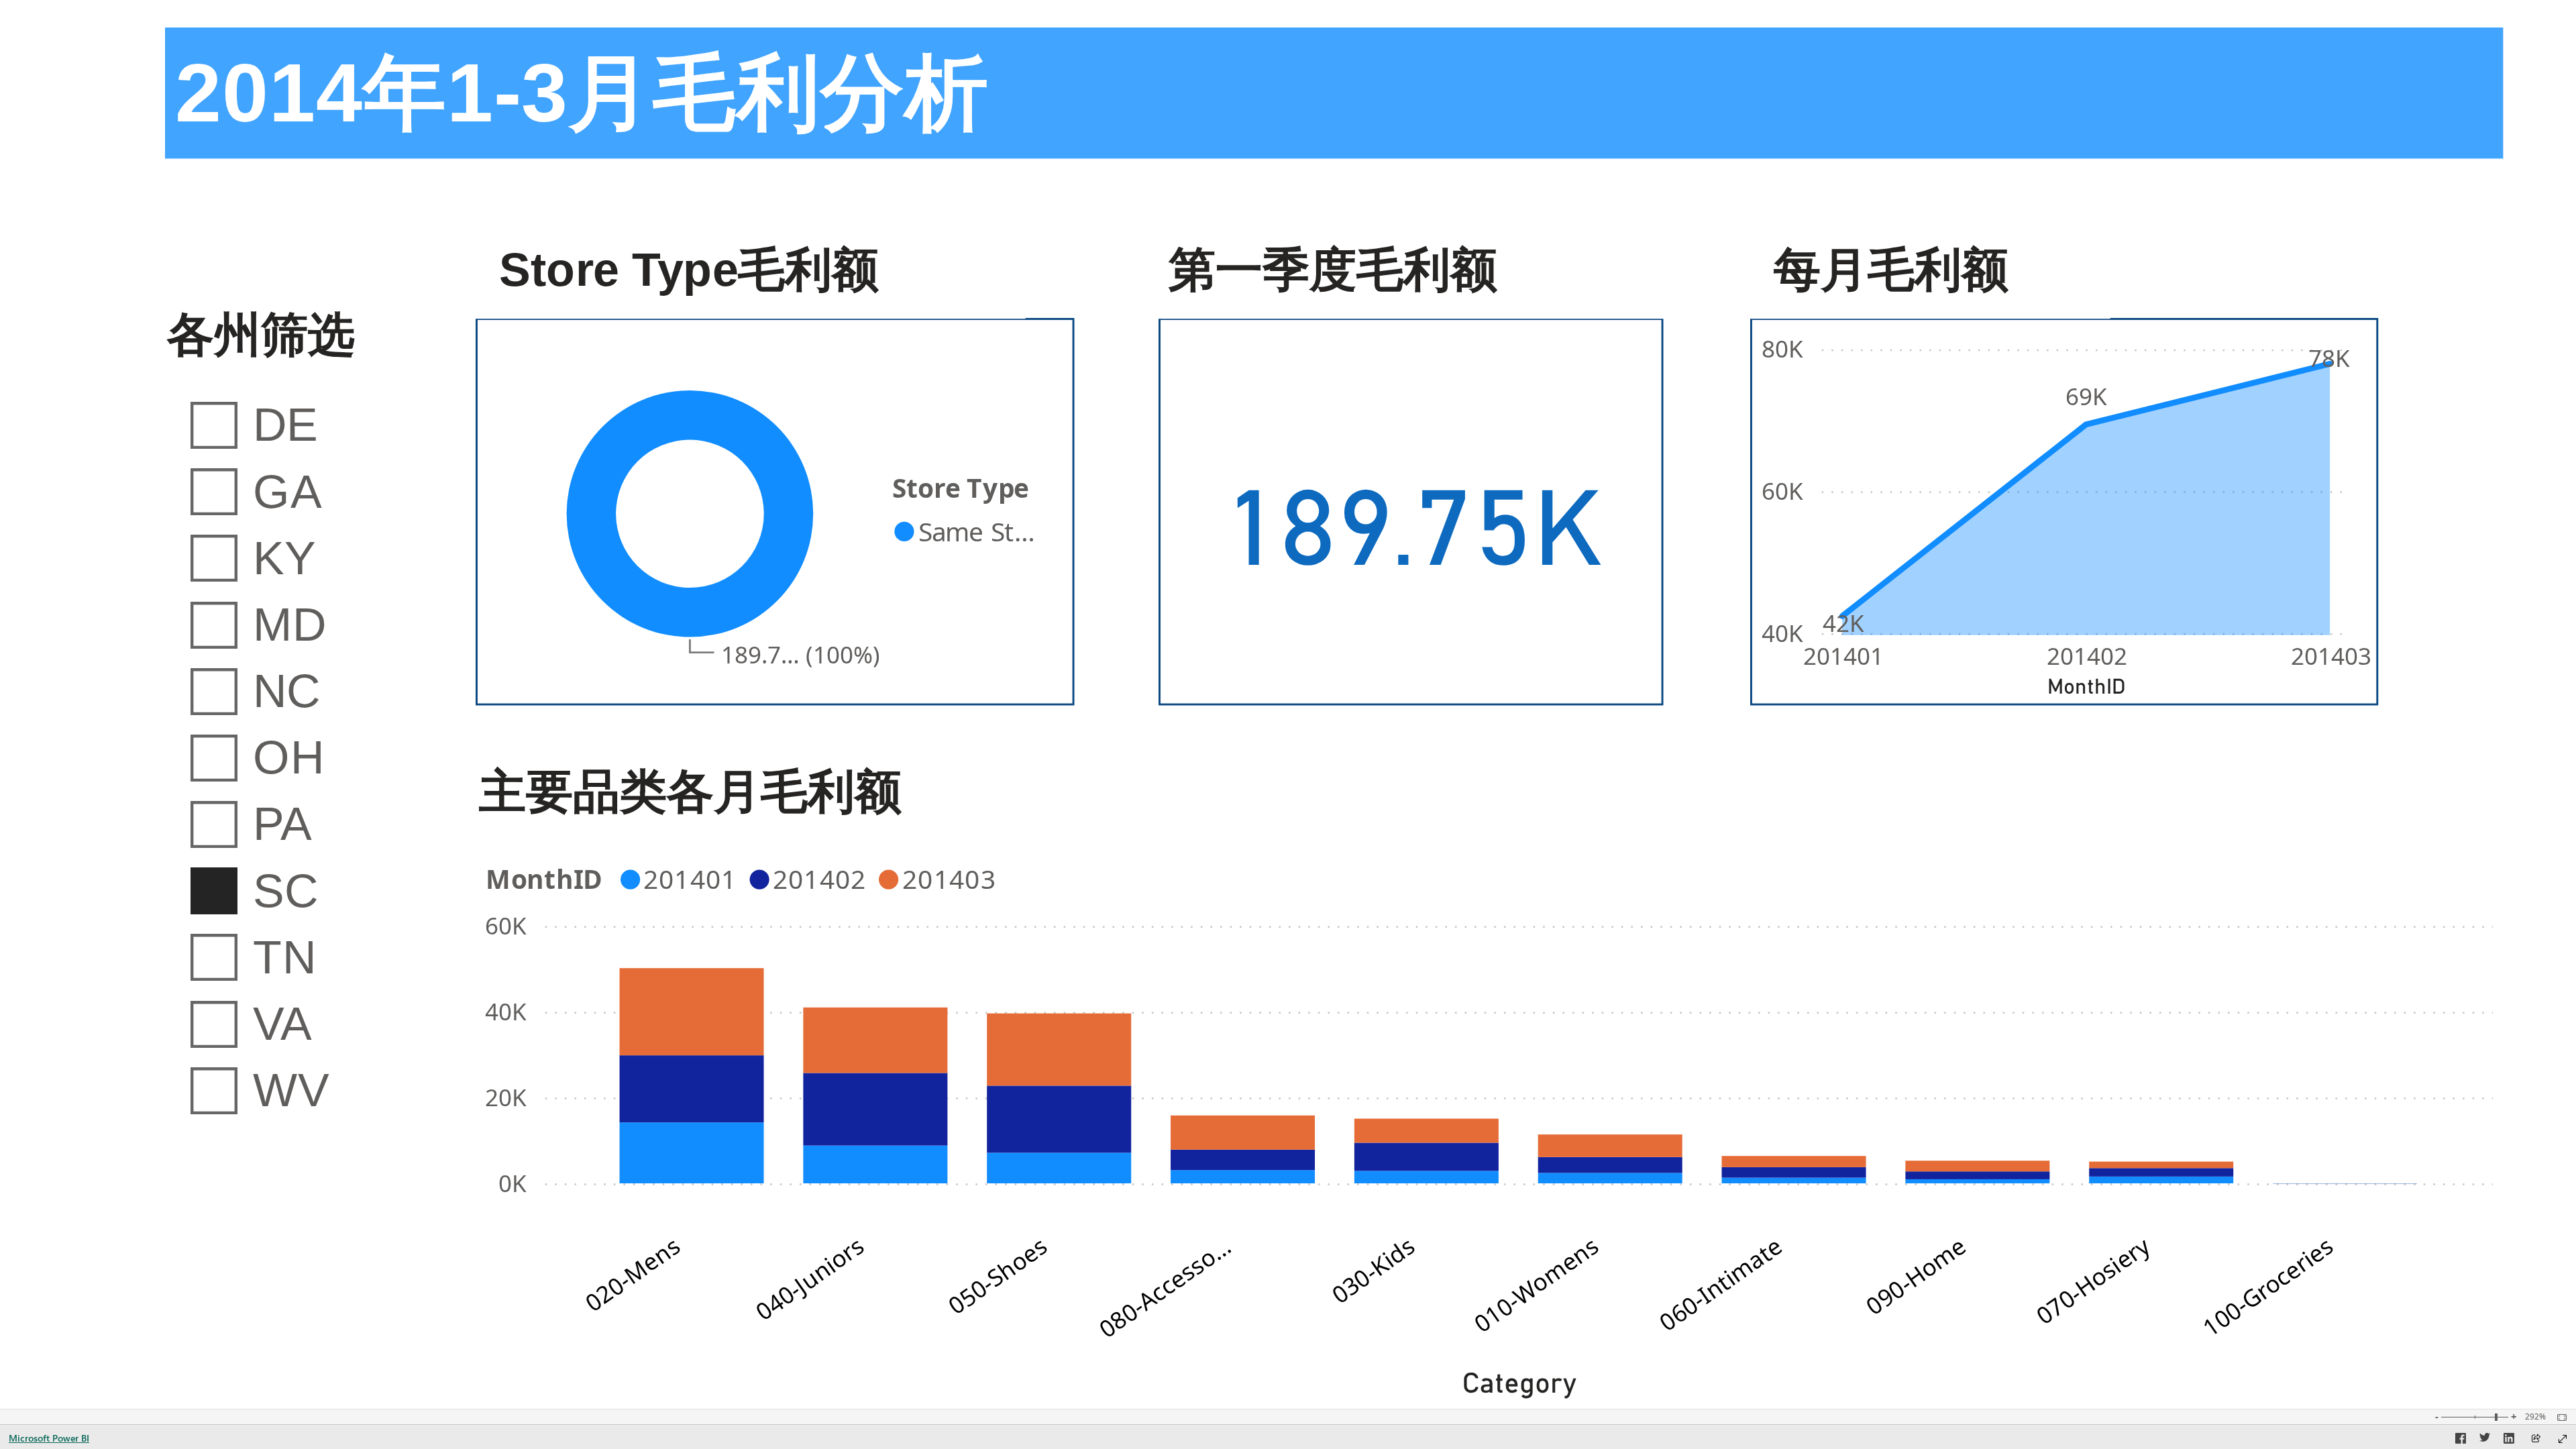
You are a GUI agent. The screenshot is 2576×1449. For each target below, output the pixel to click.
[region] (1288, 704)
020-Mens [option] (633, 1274)
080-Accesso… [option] (1165, 1287)
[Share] (2536, 1439)
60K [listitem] (1782, 491)
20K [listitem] (506, 1098)
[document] (1334, 94)
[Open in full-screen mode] (2563, 1439)
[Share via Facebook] (2461, 1440)
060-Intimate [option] (1720, 1284)
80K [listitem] (1782, 348)
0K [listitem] (513, 1184)
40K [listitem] (1782, 633)
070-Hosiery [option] (2093, 1281)
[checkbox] (298, 424)
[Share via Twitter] (2485, 1440)
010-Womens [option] (1536, 1285)
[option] (969, 531)
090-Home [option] (1916, 1276)
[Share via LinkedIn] (2509, 1440)
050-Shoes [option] (998, 1276)
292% (2535, 1417)
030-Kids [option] (1373, 1270)
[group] (1334, 93)
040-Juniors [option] (809, 1279)
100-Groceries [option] (2268, 1287)
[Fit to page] (2559, 1417)
